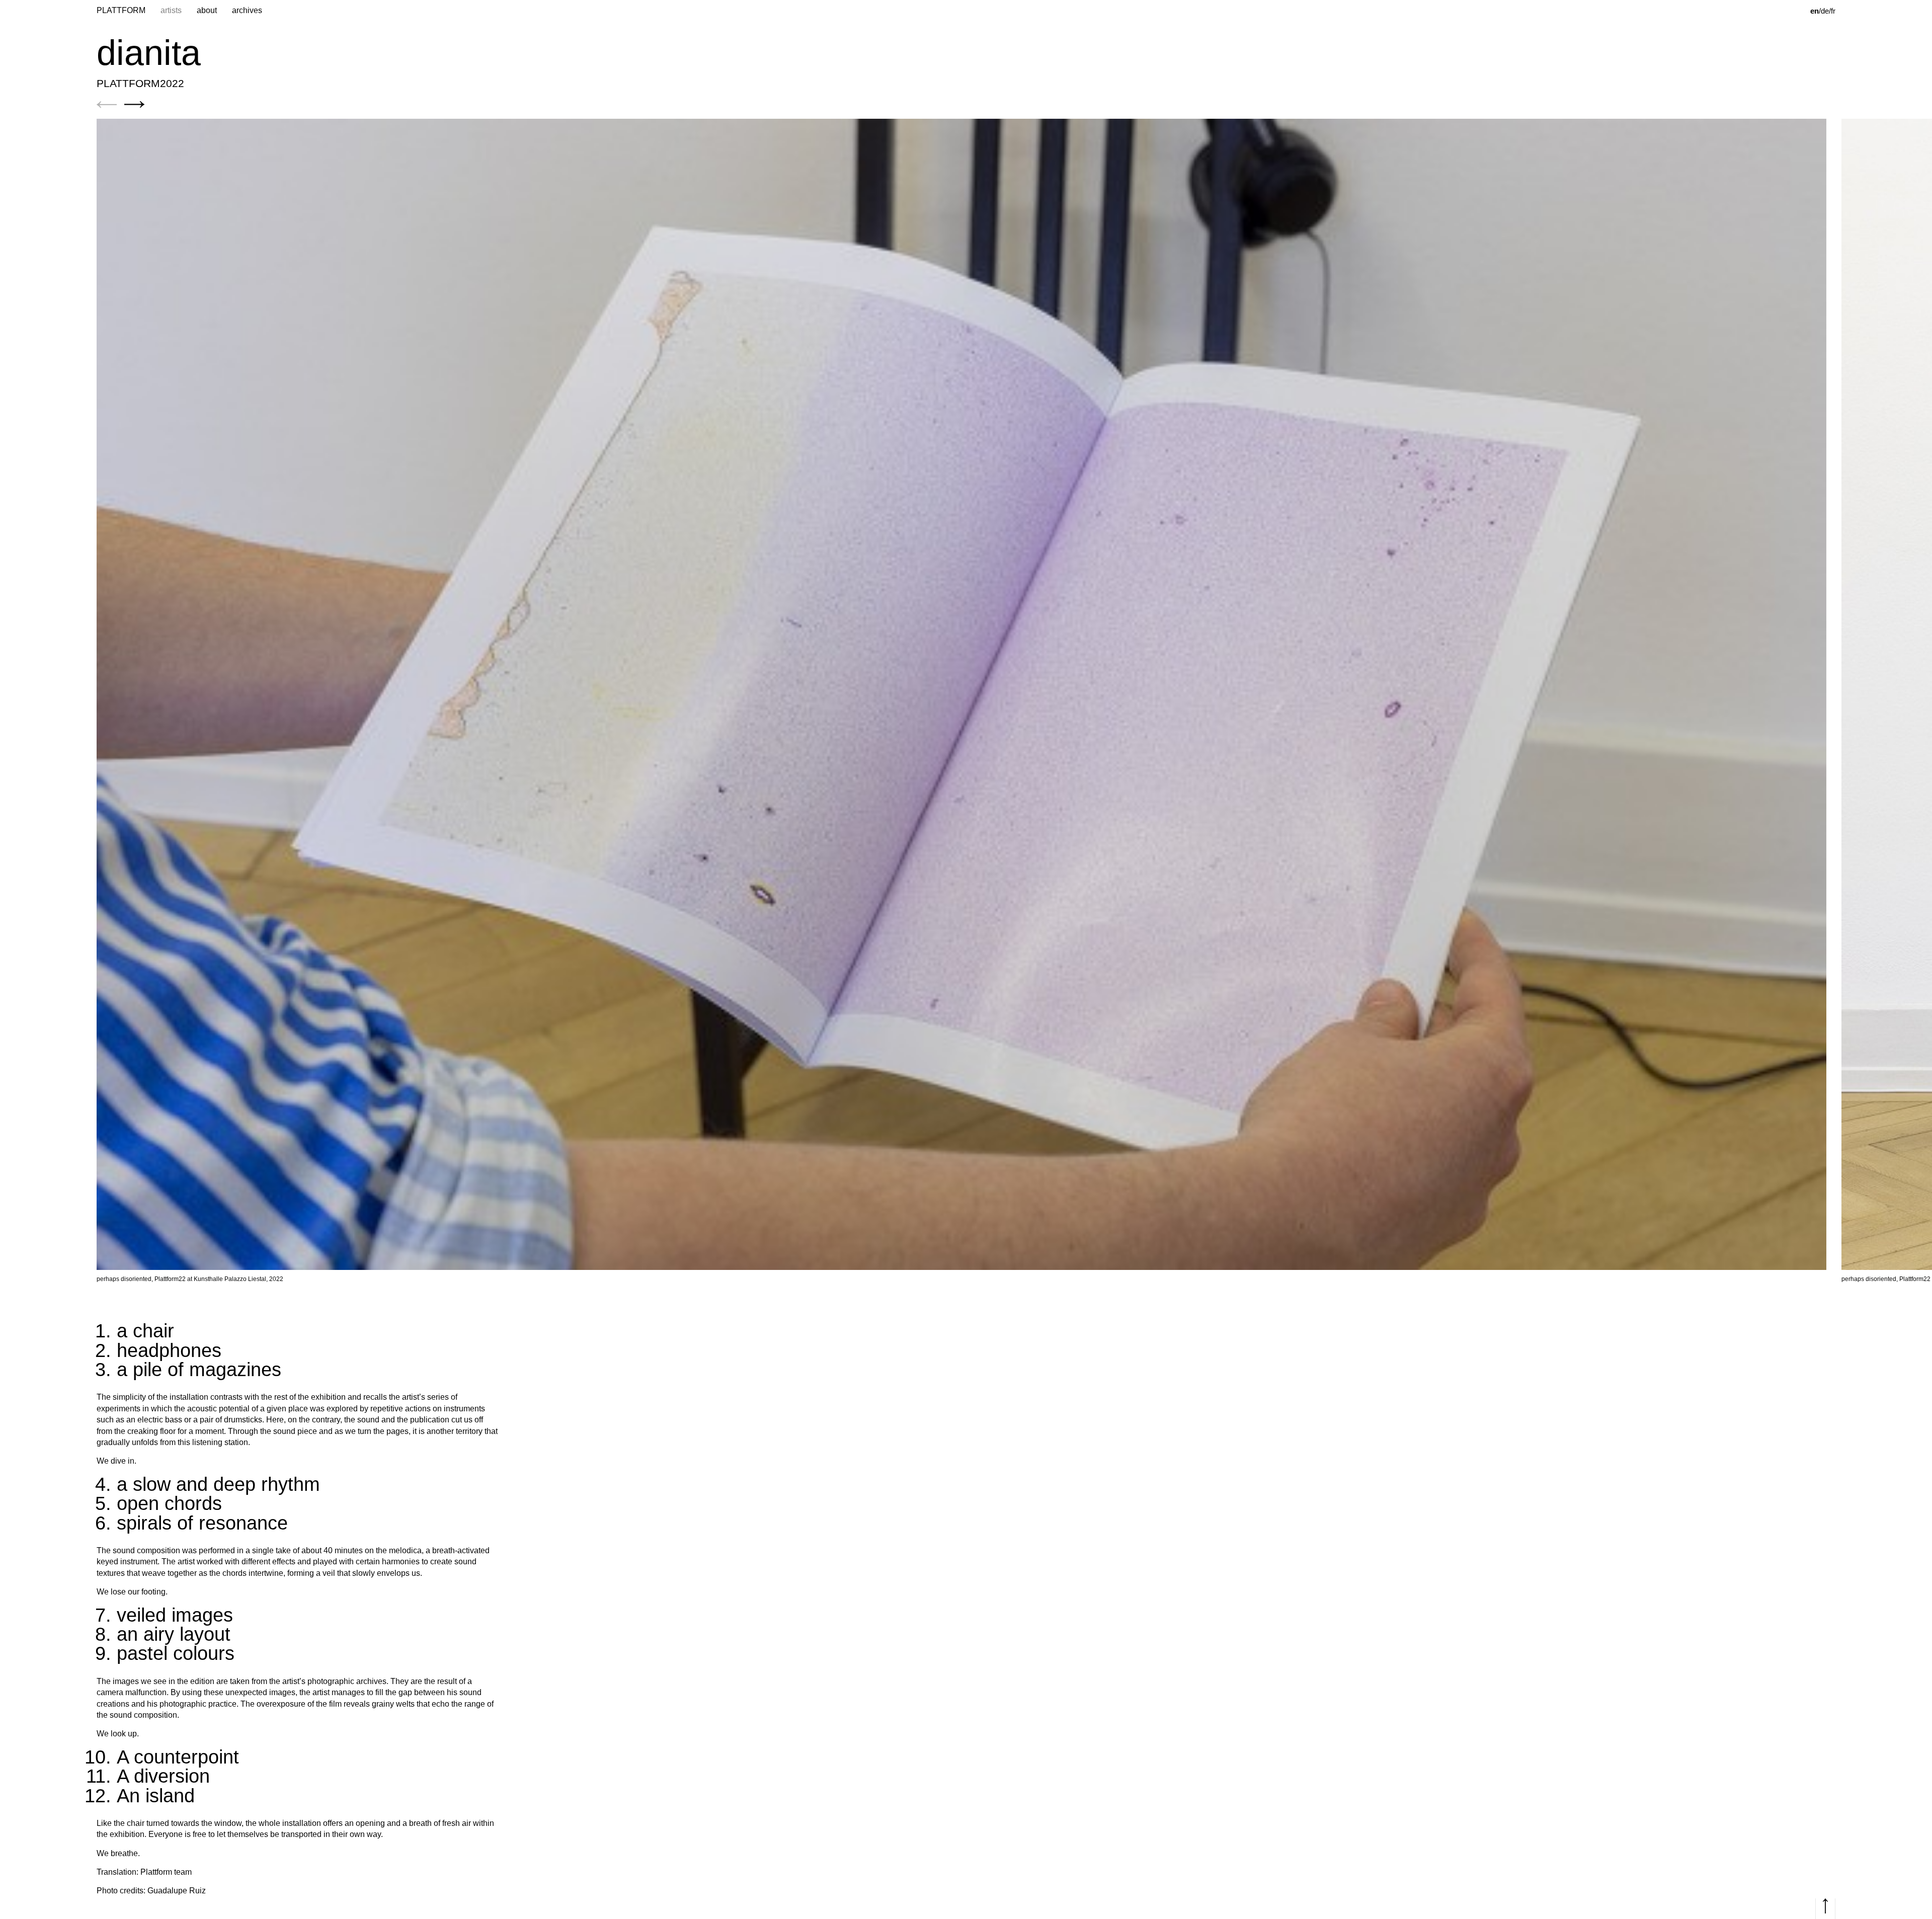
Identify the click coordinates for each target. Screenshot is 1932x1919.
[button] (107, 104)
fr (1833, 11)
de (1825, 11)
